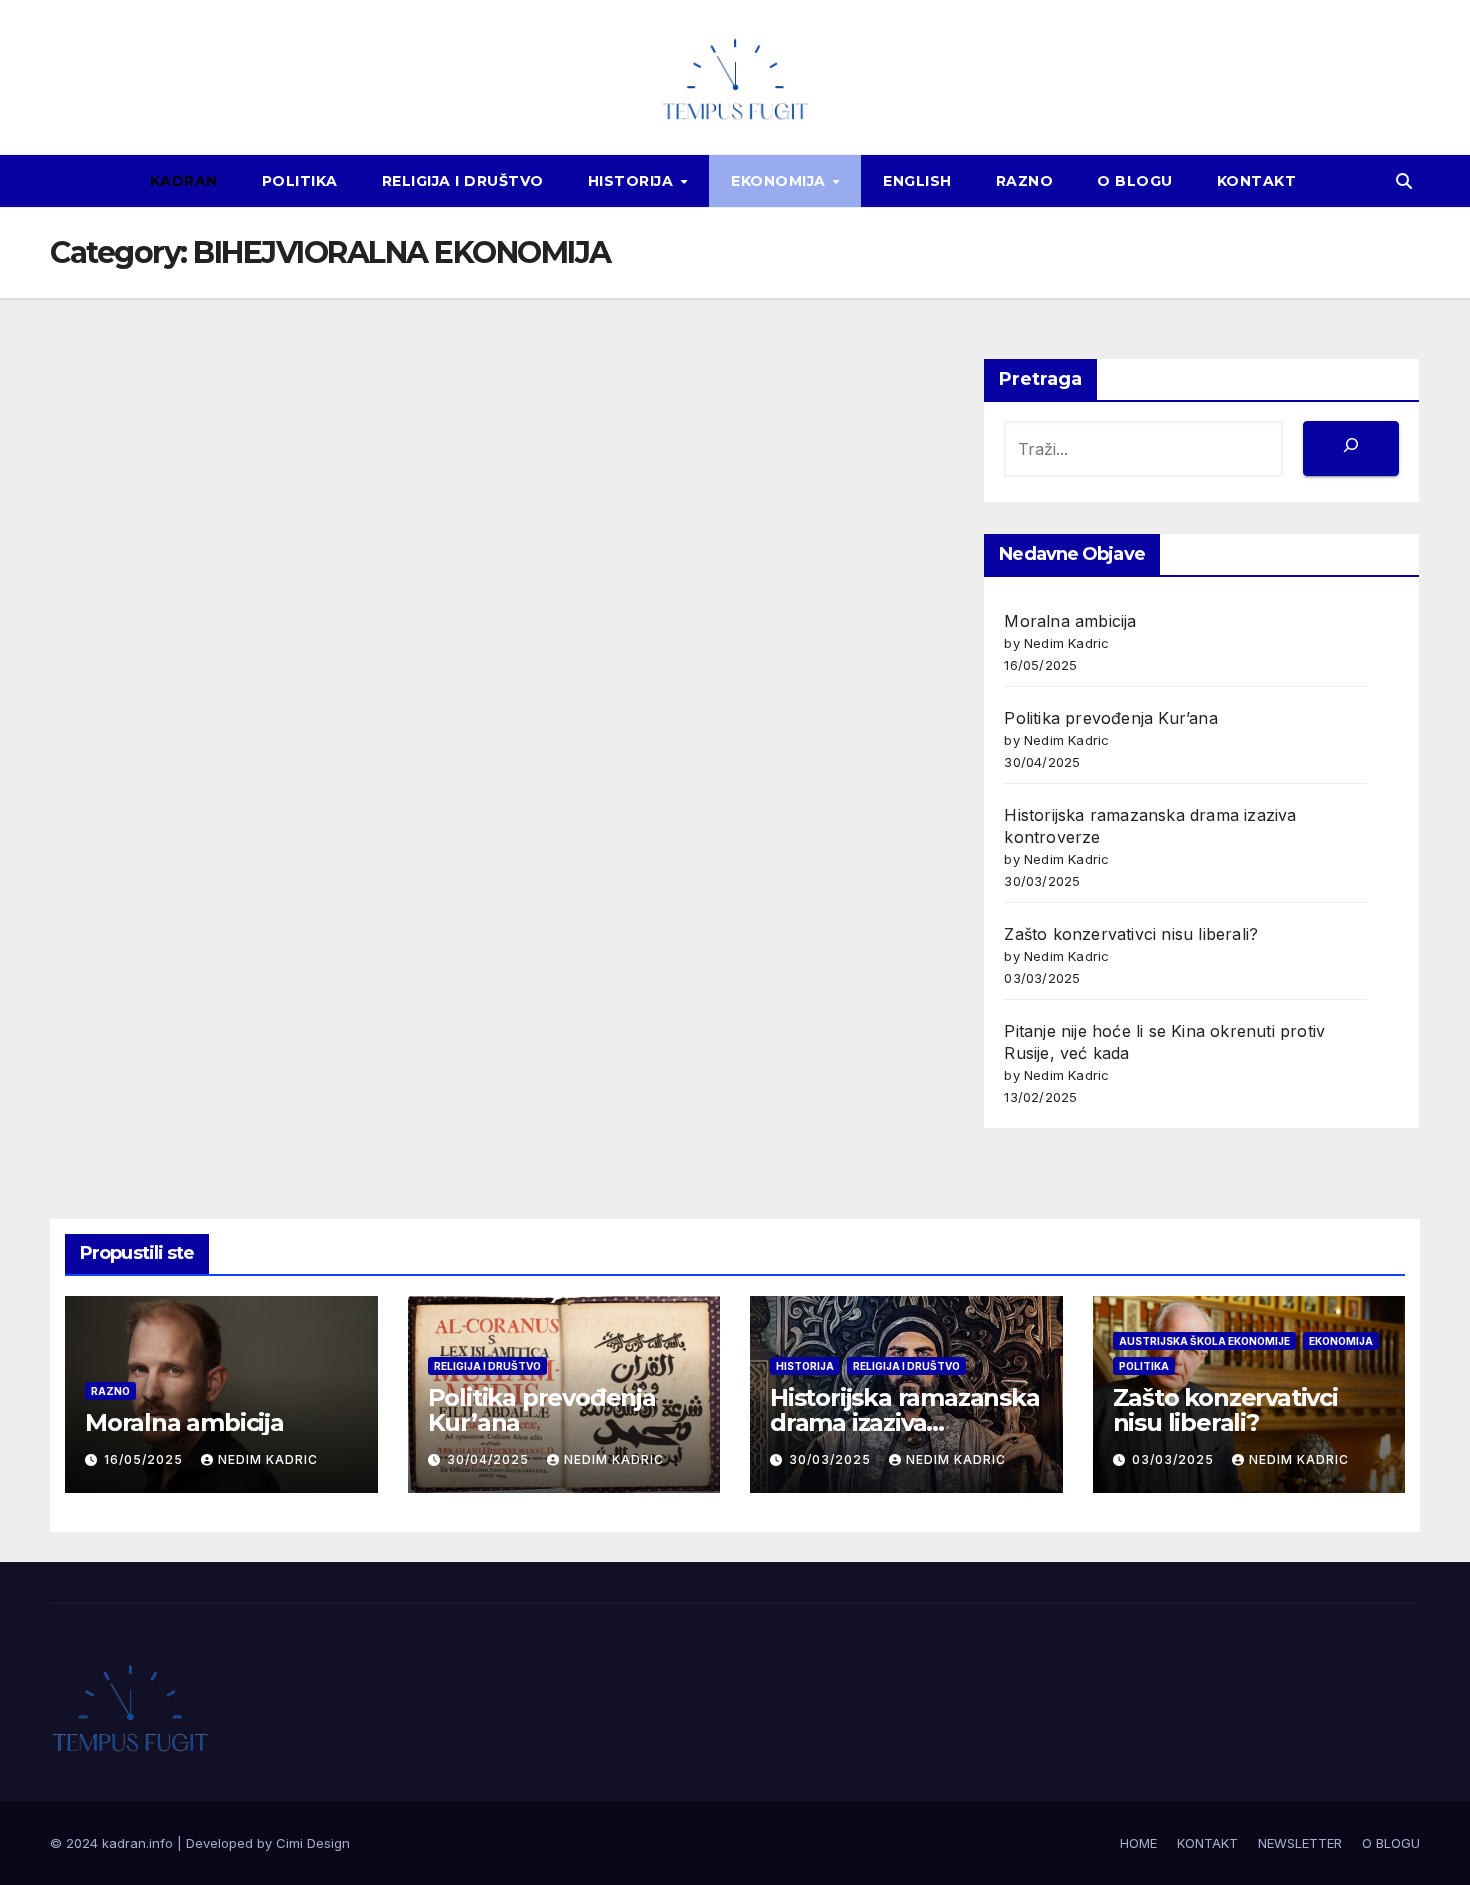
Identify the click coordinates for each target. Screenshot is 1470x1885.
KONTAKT (1257, 181)
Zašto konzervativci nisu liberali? (1131, 934)
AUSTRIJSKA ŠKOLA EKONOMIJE (1204, 1341)
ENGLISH (917, 181)
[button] (1404, 181)
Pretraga (1040, 379)
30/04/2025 (490, 1459)
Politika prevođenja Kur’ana (1110, 718)
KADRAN (184, 181)
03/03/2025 (1175, 1459)
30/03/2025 (832, 1459)
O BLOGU (1135, 181)
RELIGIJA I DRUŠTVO (463, 181)
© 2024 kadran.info (113, 1843)
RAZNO (1025, 181)
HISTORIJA (633, 181)
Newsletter (1300, 1843)
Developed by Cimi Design (268, 1843)
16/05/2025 (145, 1459)
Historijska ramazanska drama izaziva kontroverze (905, 1422)
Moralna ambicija (1070, 621)
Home (1138, 1843)
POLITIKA (300, 181)
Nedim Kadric (268, 1459)
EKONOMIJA (780, 181)
